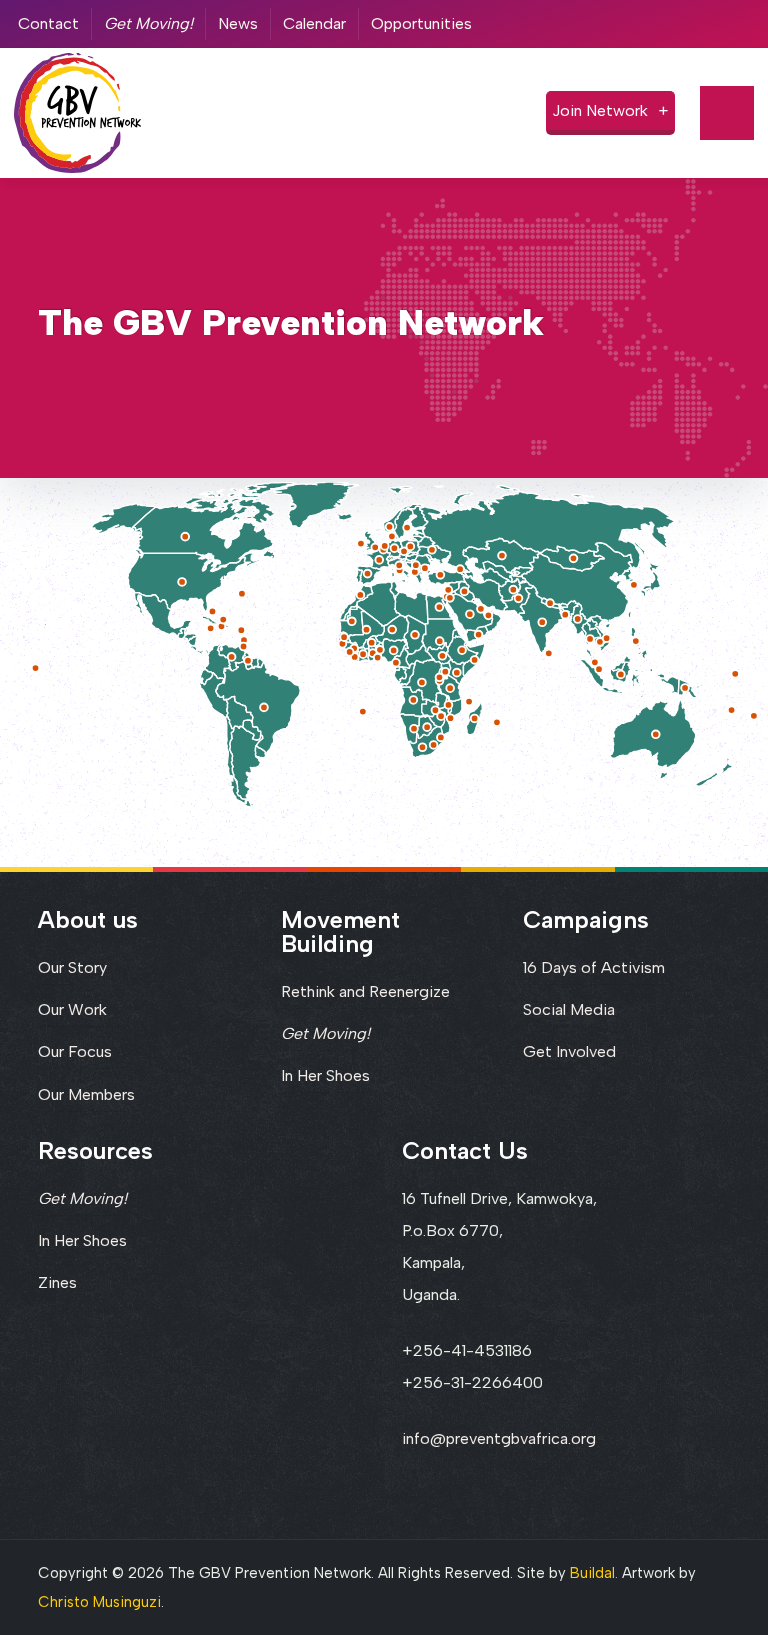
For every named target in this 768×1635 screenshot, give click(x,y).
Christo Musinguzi (99, 1602)
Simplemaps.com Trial (668, 795)
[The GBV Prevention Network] (78, 112)
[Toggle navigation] (727, 113)
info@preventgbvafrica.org (499, 1438)
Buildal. (594, 1573)
